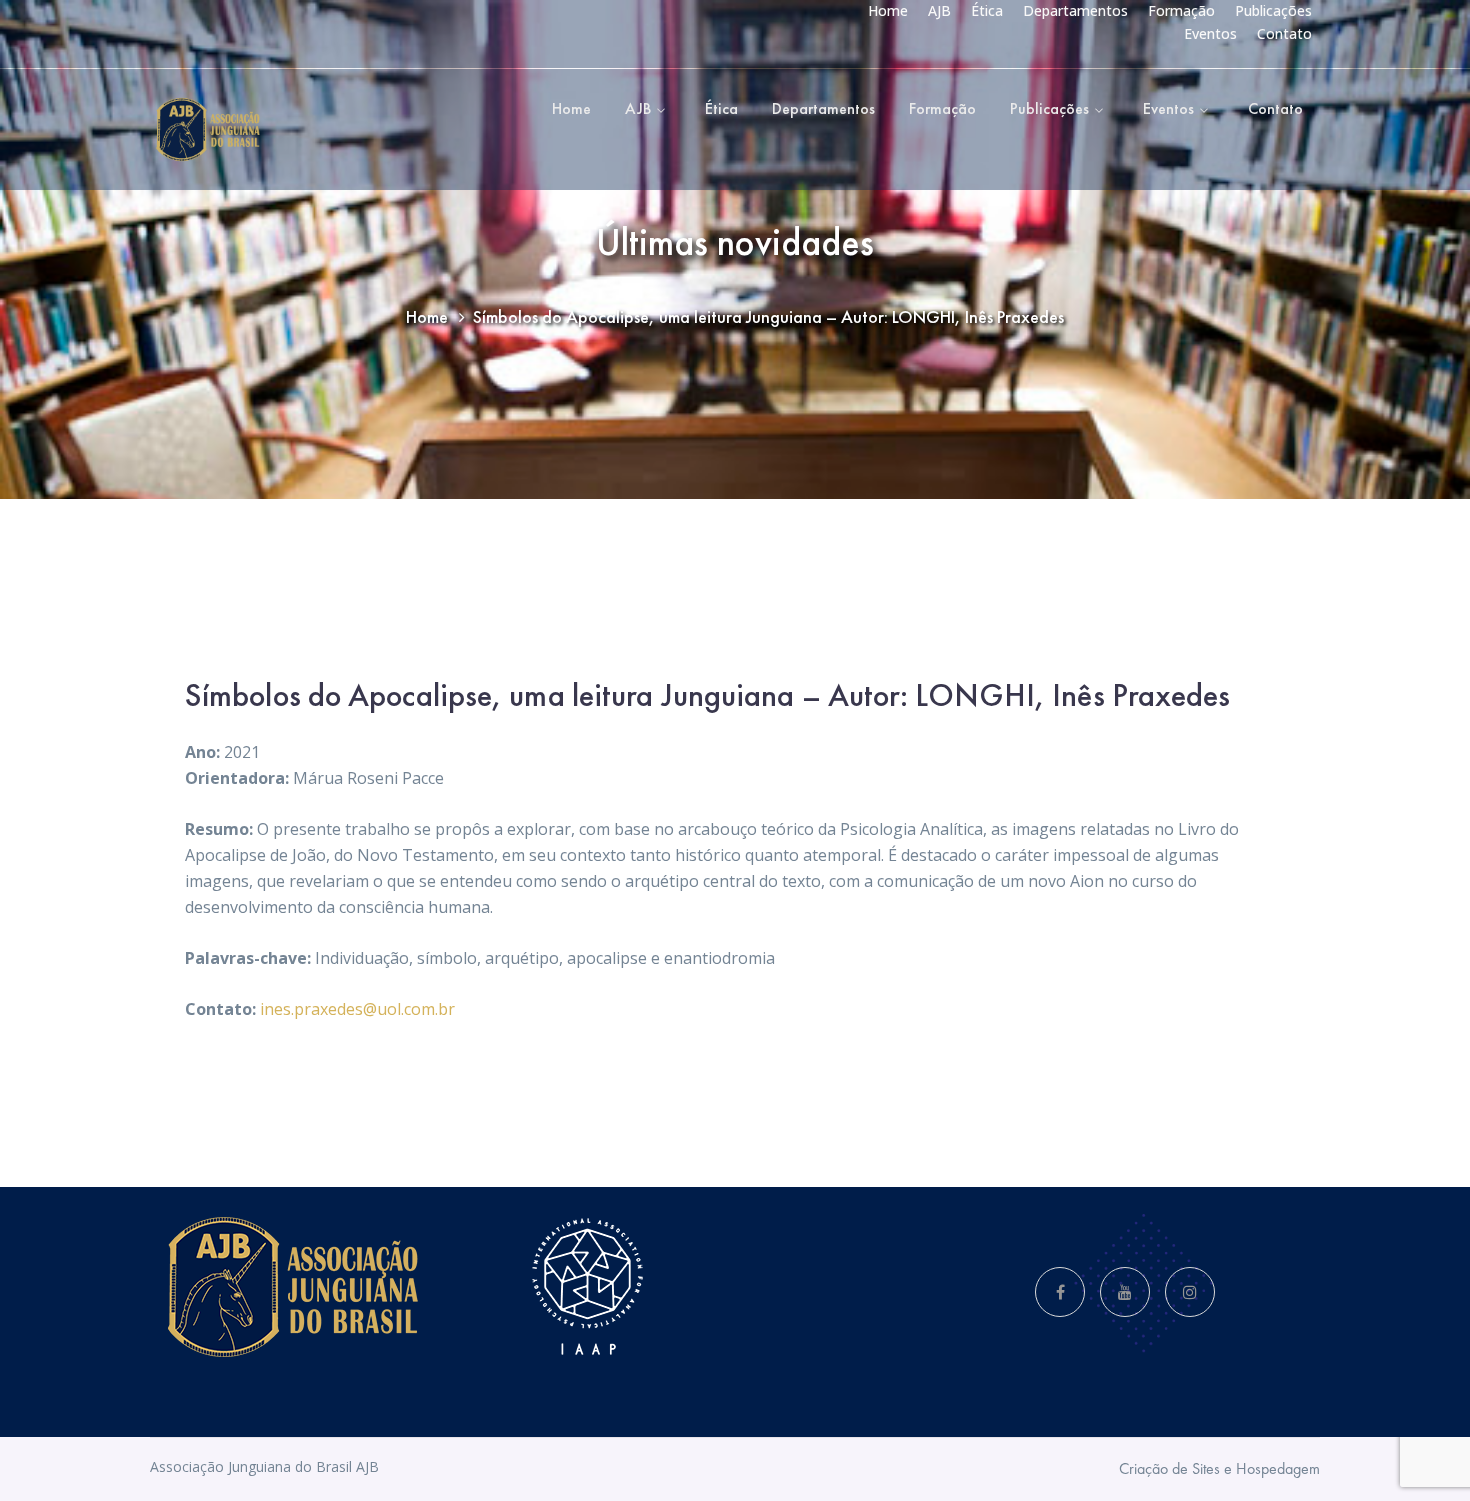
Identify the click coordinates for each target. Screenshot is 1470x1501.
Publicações (1273, 10)
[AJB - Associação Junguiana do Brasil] (207, 128)
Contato (1284, 33)
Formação (1181, 10)
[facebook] (1060, 1292)
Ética (987, 10)
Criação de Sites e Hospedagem (1219, 1468)
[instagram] (1190, 1292)
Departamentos (1075, 10)
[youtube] (1125, 1292)
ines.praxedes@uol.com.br (357, 1009)
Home (888, 10)
